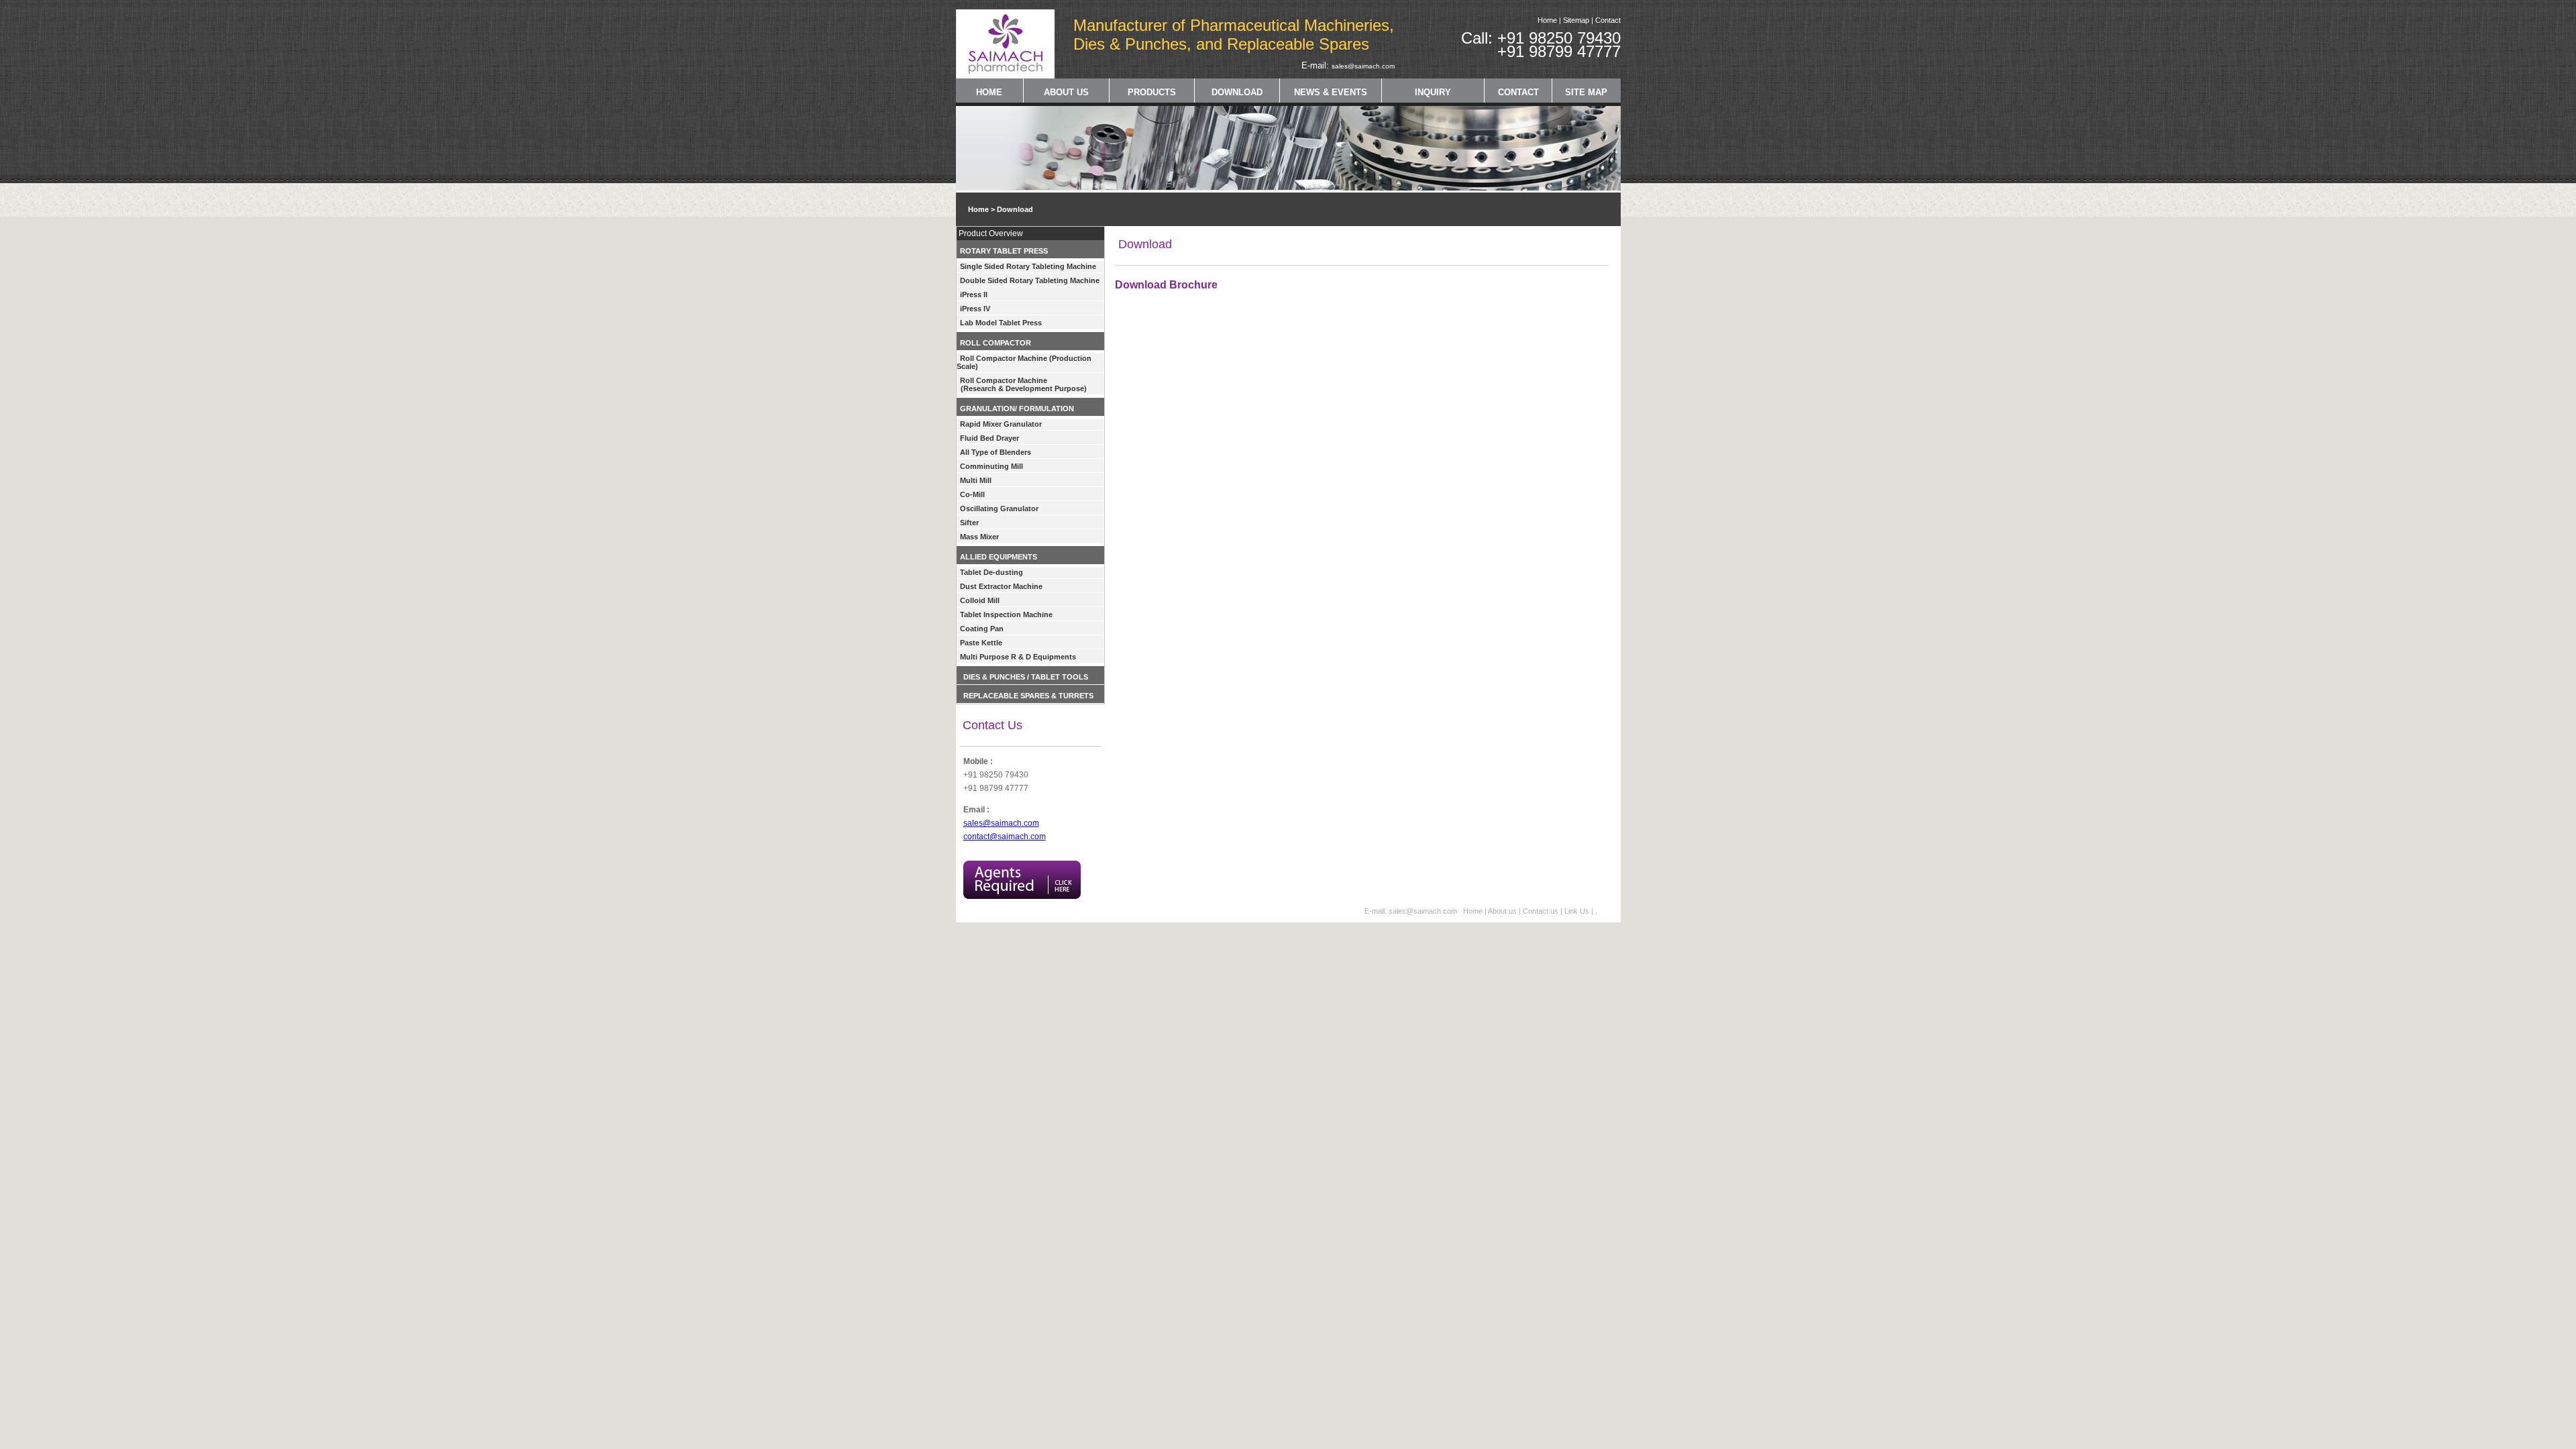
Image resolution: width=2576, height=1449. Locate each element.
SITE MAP (1586, 92)
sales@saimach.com (1363, 66)
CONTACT (1518, 92)
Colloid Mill (980, 600)
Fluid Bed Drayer (989, 438)
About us (1502, 911)
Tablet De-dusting (991, 572)
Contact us (1542, 911)
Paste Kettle (981, 643)
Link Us (1577, 911)
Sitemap (1576, 20)
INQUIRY (1433, 92)
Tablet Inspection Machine (1006, 614)
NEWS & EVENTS (1331, 92)
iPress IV (975, 309)
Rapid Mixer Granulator (1001, 424)
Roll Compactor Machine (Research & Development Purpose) (1022, 384)
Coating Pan (982, 629)
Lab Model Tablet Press (1001, 323)
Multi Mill (976, 480)
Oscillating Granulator (999, 508)
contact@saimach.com (1005, 837)
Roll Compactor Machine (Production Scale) (1024, 362)
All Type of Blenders (996, 452)
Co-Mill (972, 494)
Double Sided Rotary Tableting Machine (1030, 280)
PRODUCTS (1152, 92)
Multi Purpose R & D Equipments (1018, 657)
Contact (1608, 20)
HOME (989, 92)
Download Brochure (1166, 285)
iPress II (974, 294)
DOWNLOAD (1237, 92)
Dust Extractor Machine (1001, 586)
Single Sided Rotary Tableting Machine (1028, 266)
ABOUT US (1066, 92)
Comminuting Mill (991, 466)
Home (1547, 20)
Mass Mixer (979, 537)
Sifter (969, 523)
